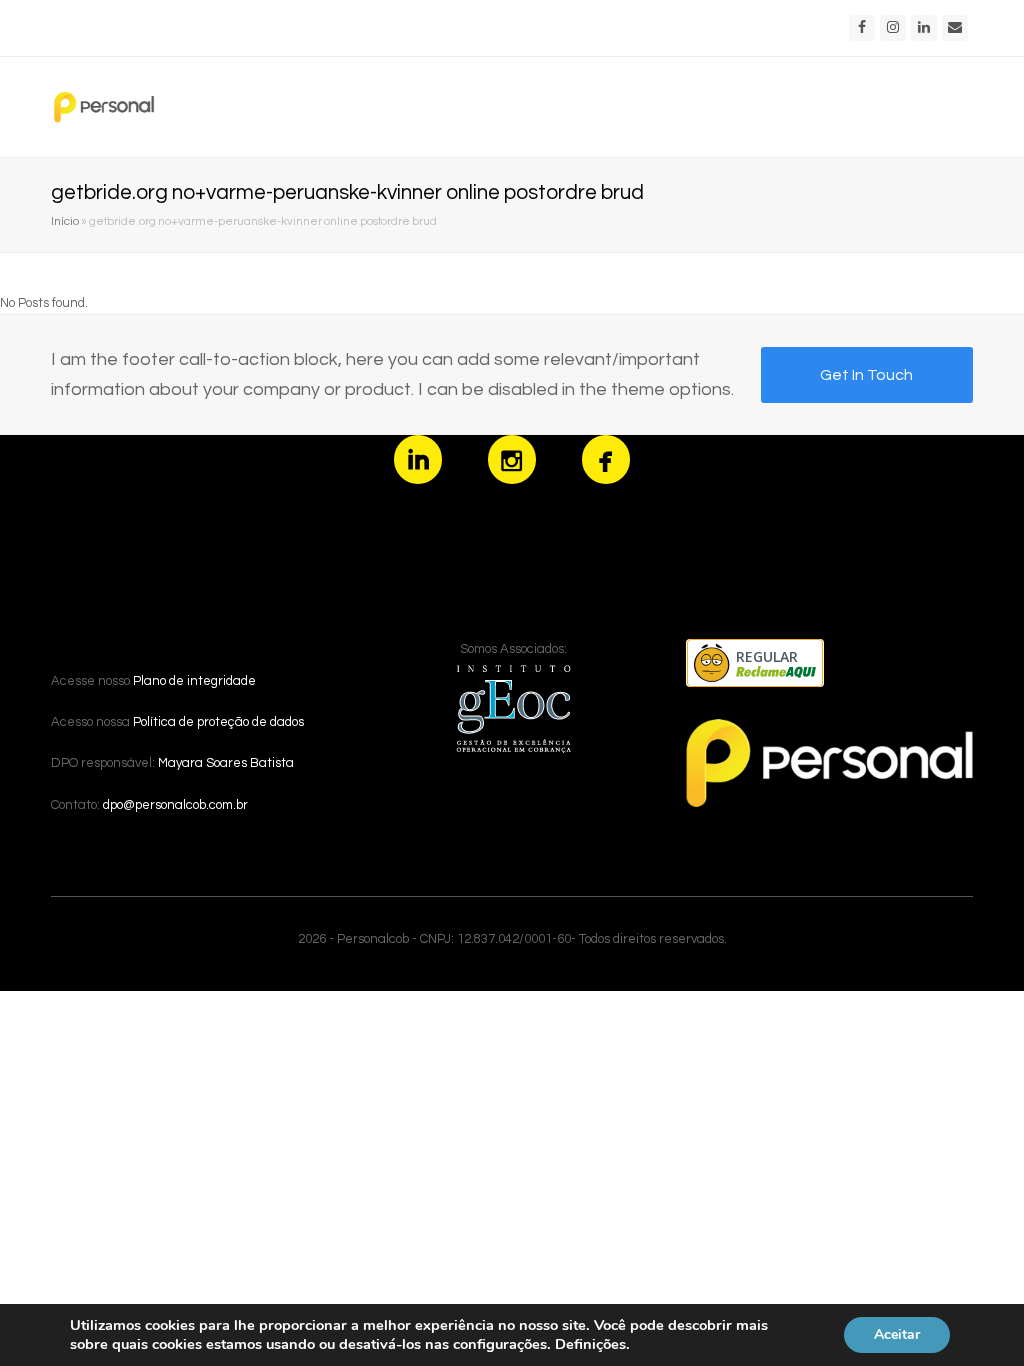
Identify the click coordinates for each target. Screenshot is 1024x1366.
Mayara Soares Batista (226, 763)
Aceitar (897, 1334)
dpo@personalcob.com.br (175, 805)
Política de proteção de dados (218, 722)
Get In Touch (866, 375)
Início (65, 221)
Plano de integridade (194, 681)
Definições (590, 1344)
